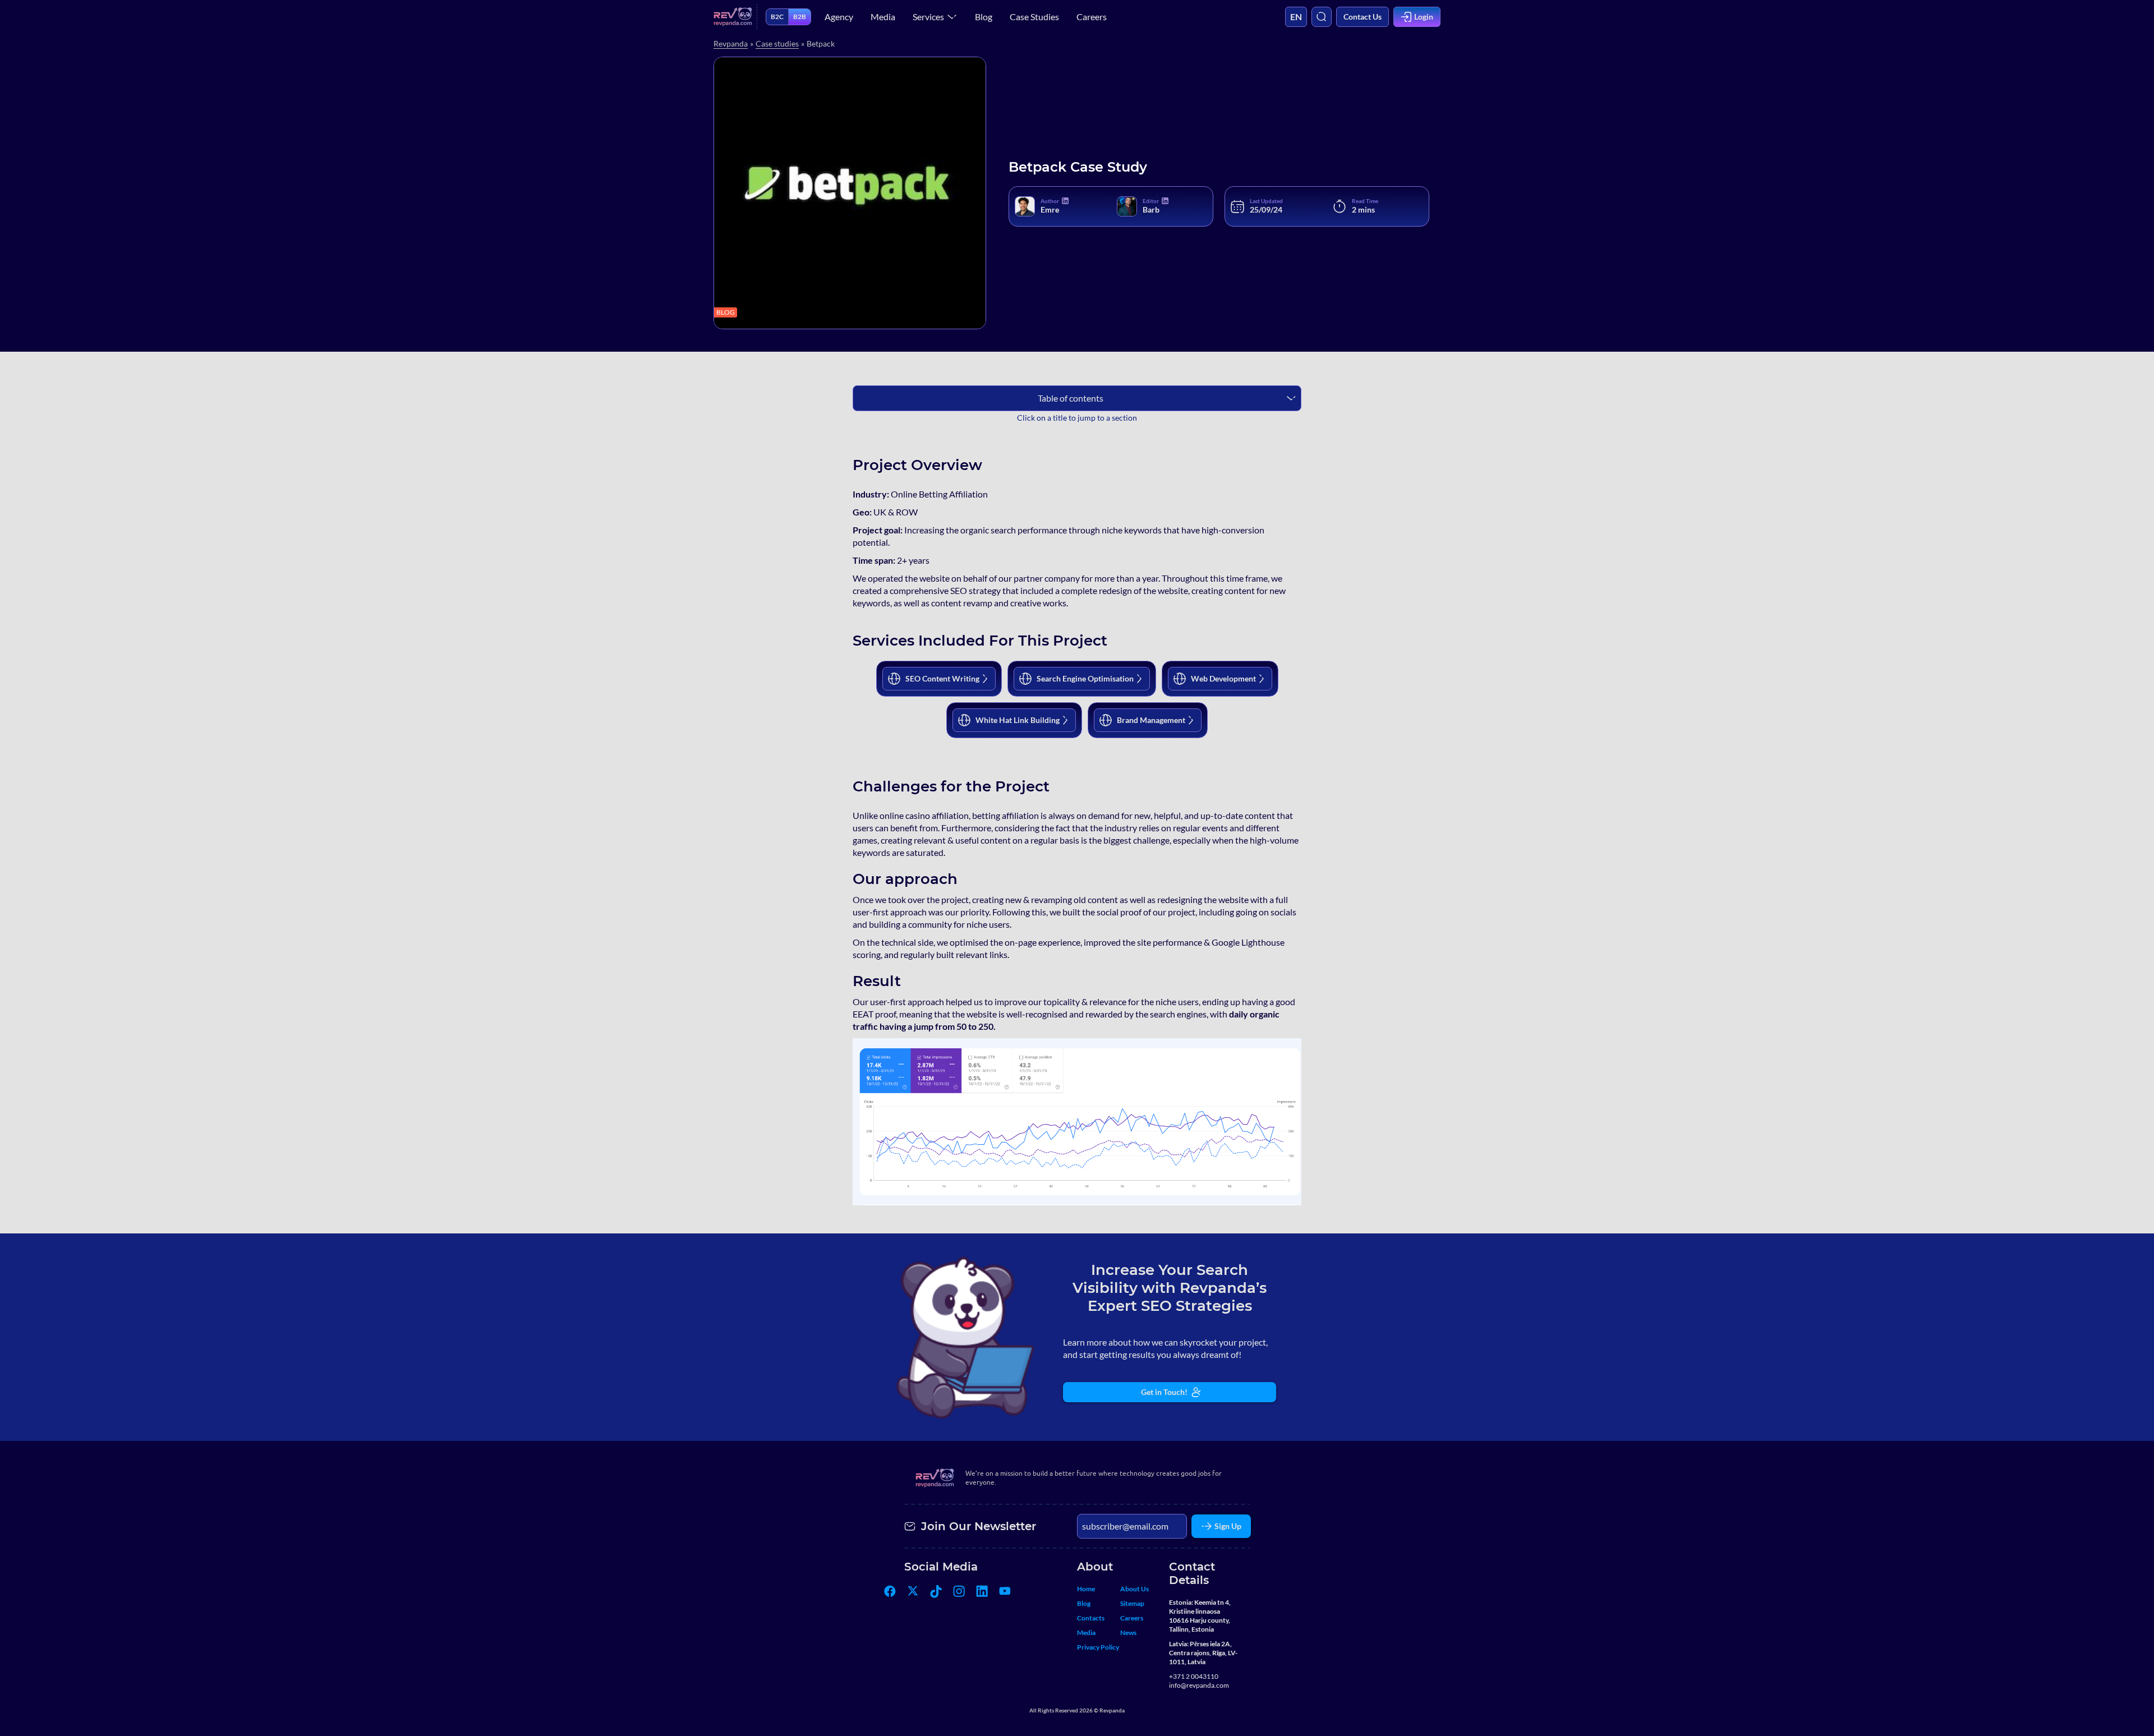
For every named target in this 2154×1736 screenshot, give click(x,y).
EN (1296, 17)
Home (1086, 1589)
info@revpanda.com (1199, 1685)
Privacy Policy (1098, 1647)
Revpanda (731, 43)
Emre (1050, 209)
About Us (1134, 1589)
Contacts (1091, 1618)
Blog (984, 17)
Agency (839, 17)
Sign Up (1228, 1526)
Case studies (777, 43)
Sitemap (1132, 1603)
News (1128, 1633)
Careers (1092, 17)
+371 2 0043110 (1194, 1676)
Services (928, 17)
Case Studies (1034, 17)
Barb (1151, 209)
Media (883, 17)
